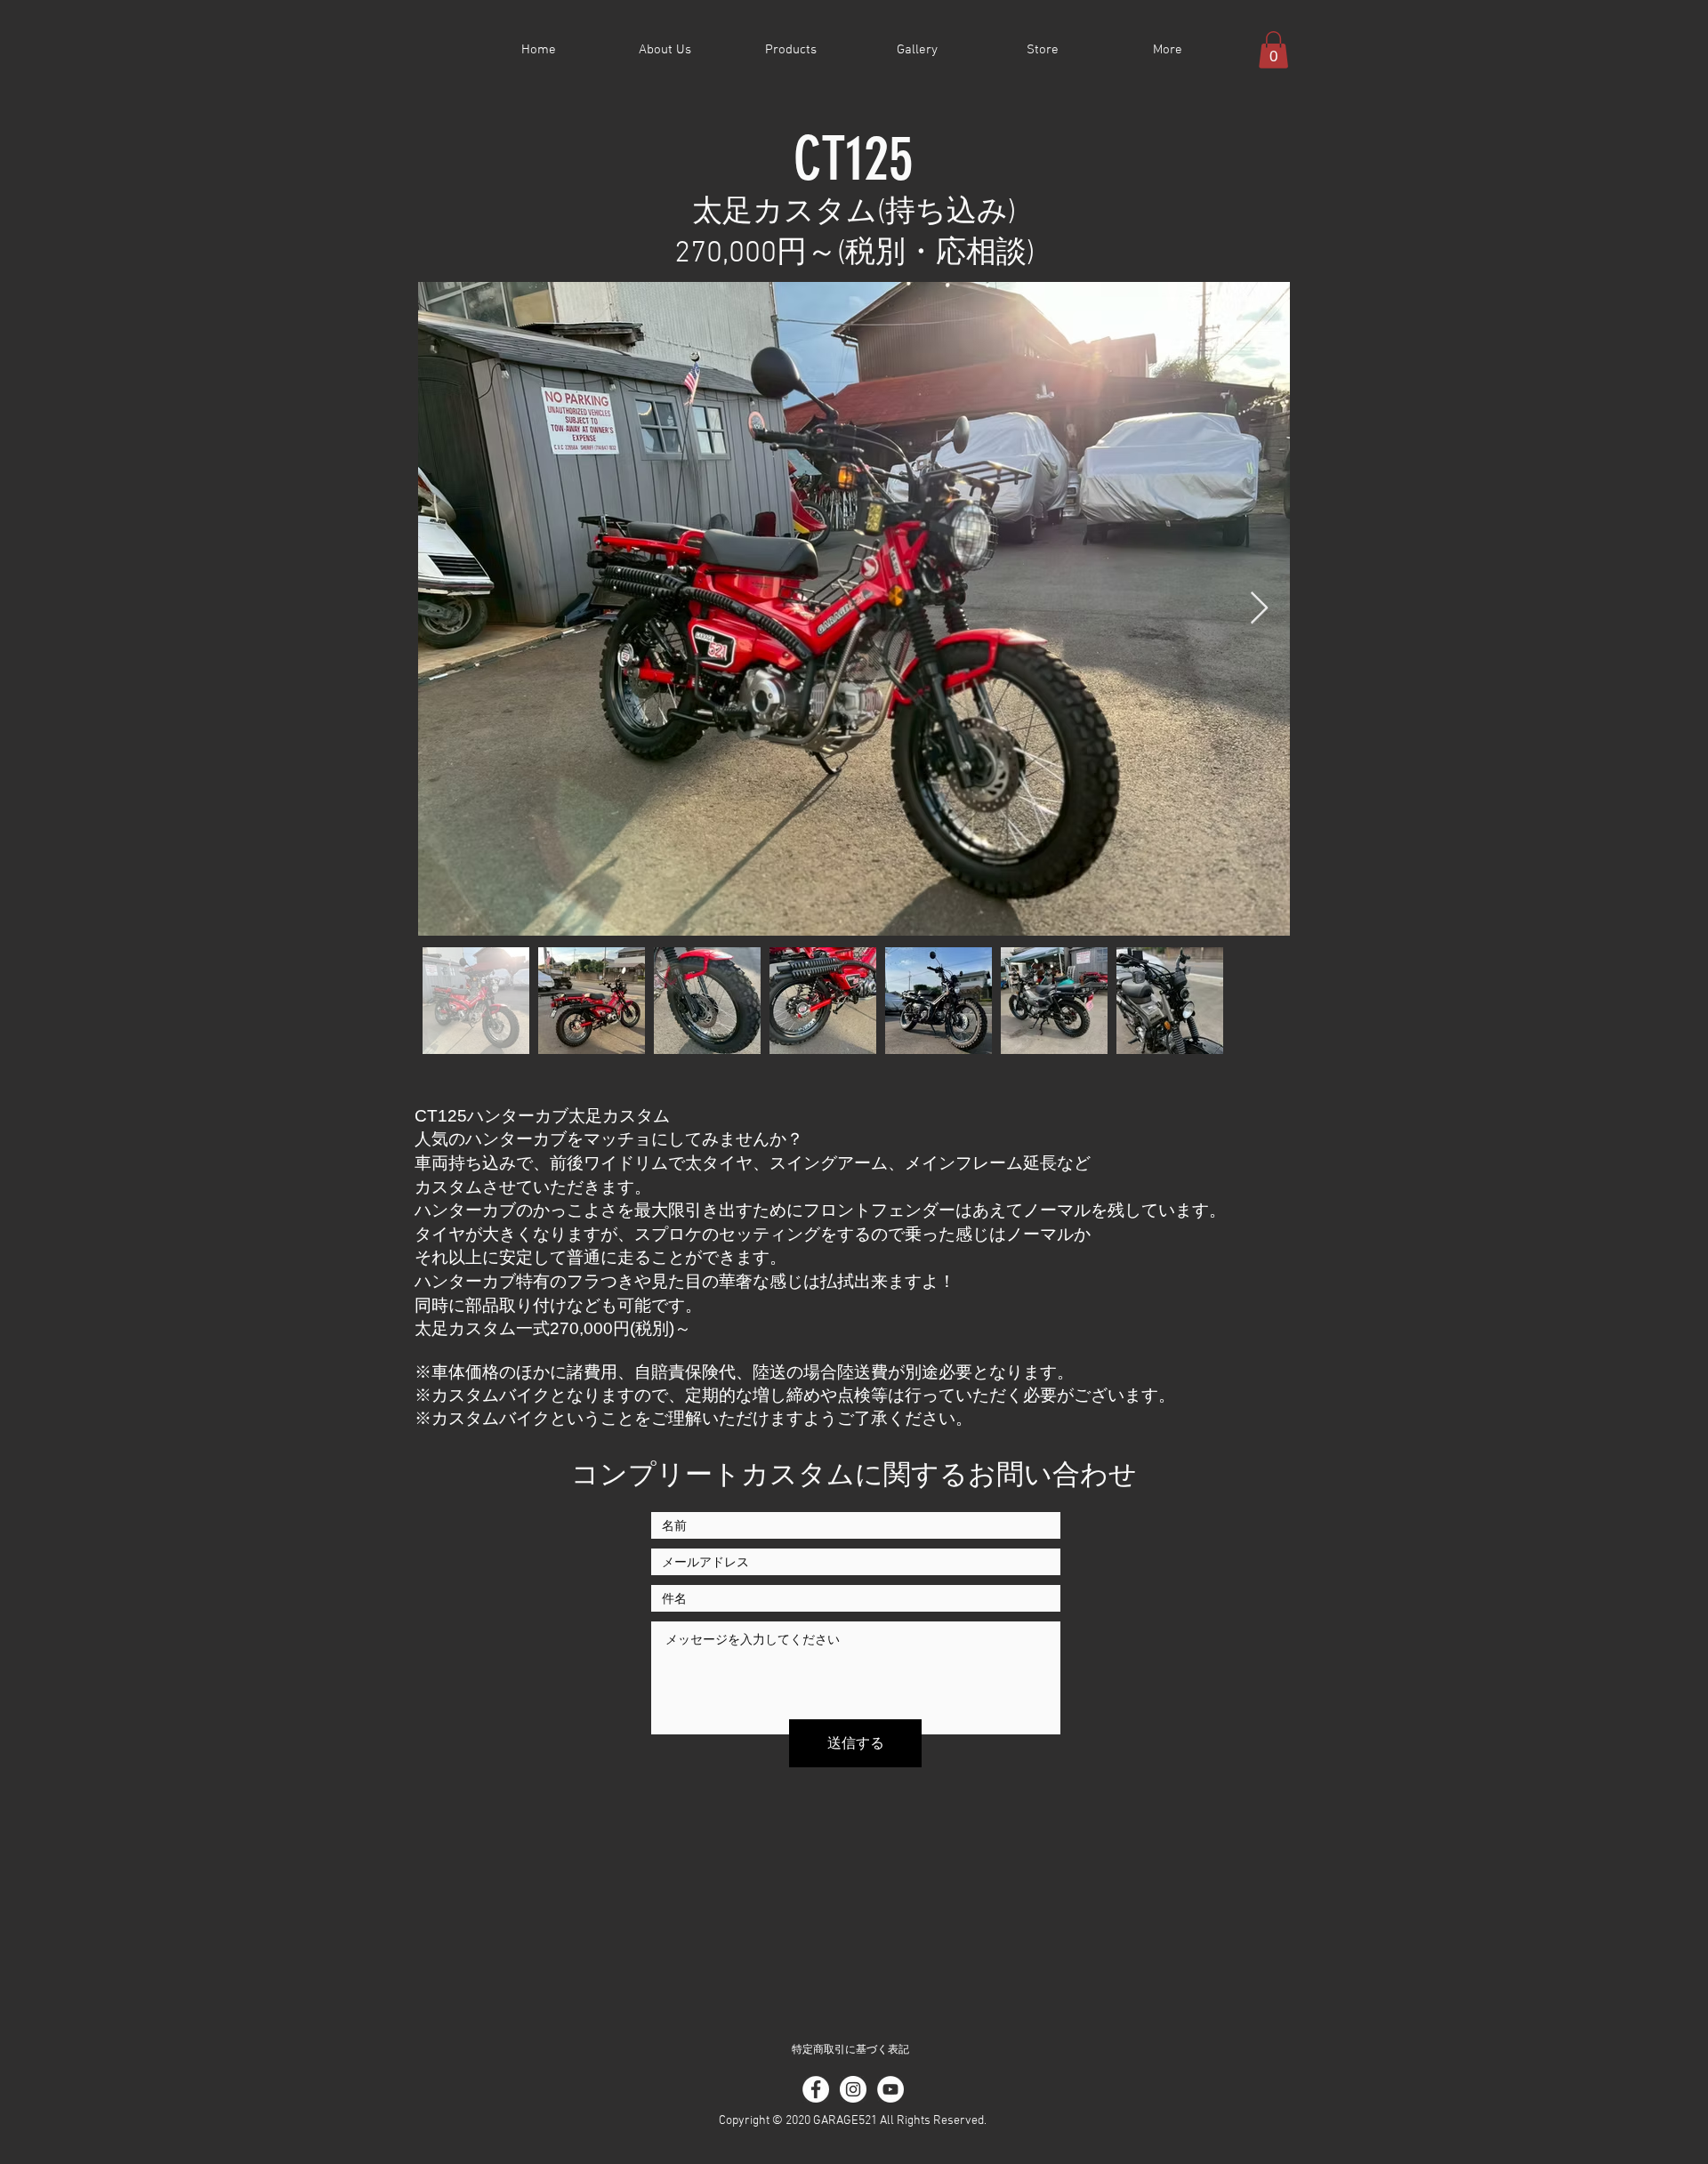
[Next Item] (1259, 609)
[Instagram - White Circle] (853, 2089)
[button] (1273, 50)
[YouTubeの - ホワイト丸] (890, 2089)
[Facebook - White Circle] (816, 2089)
